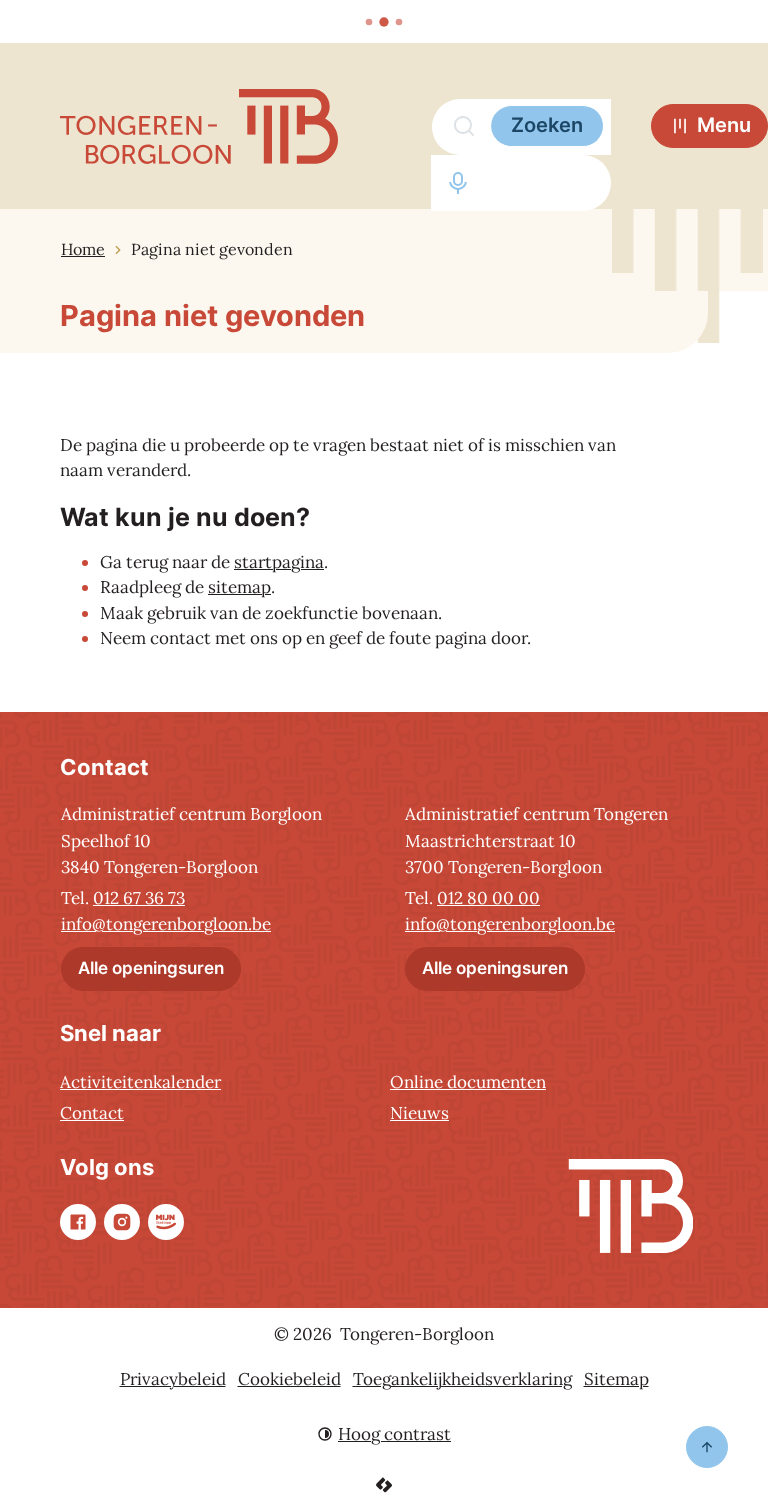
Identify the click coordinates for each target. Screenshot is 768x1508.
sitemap (239, 587)
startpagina (279, 562)
